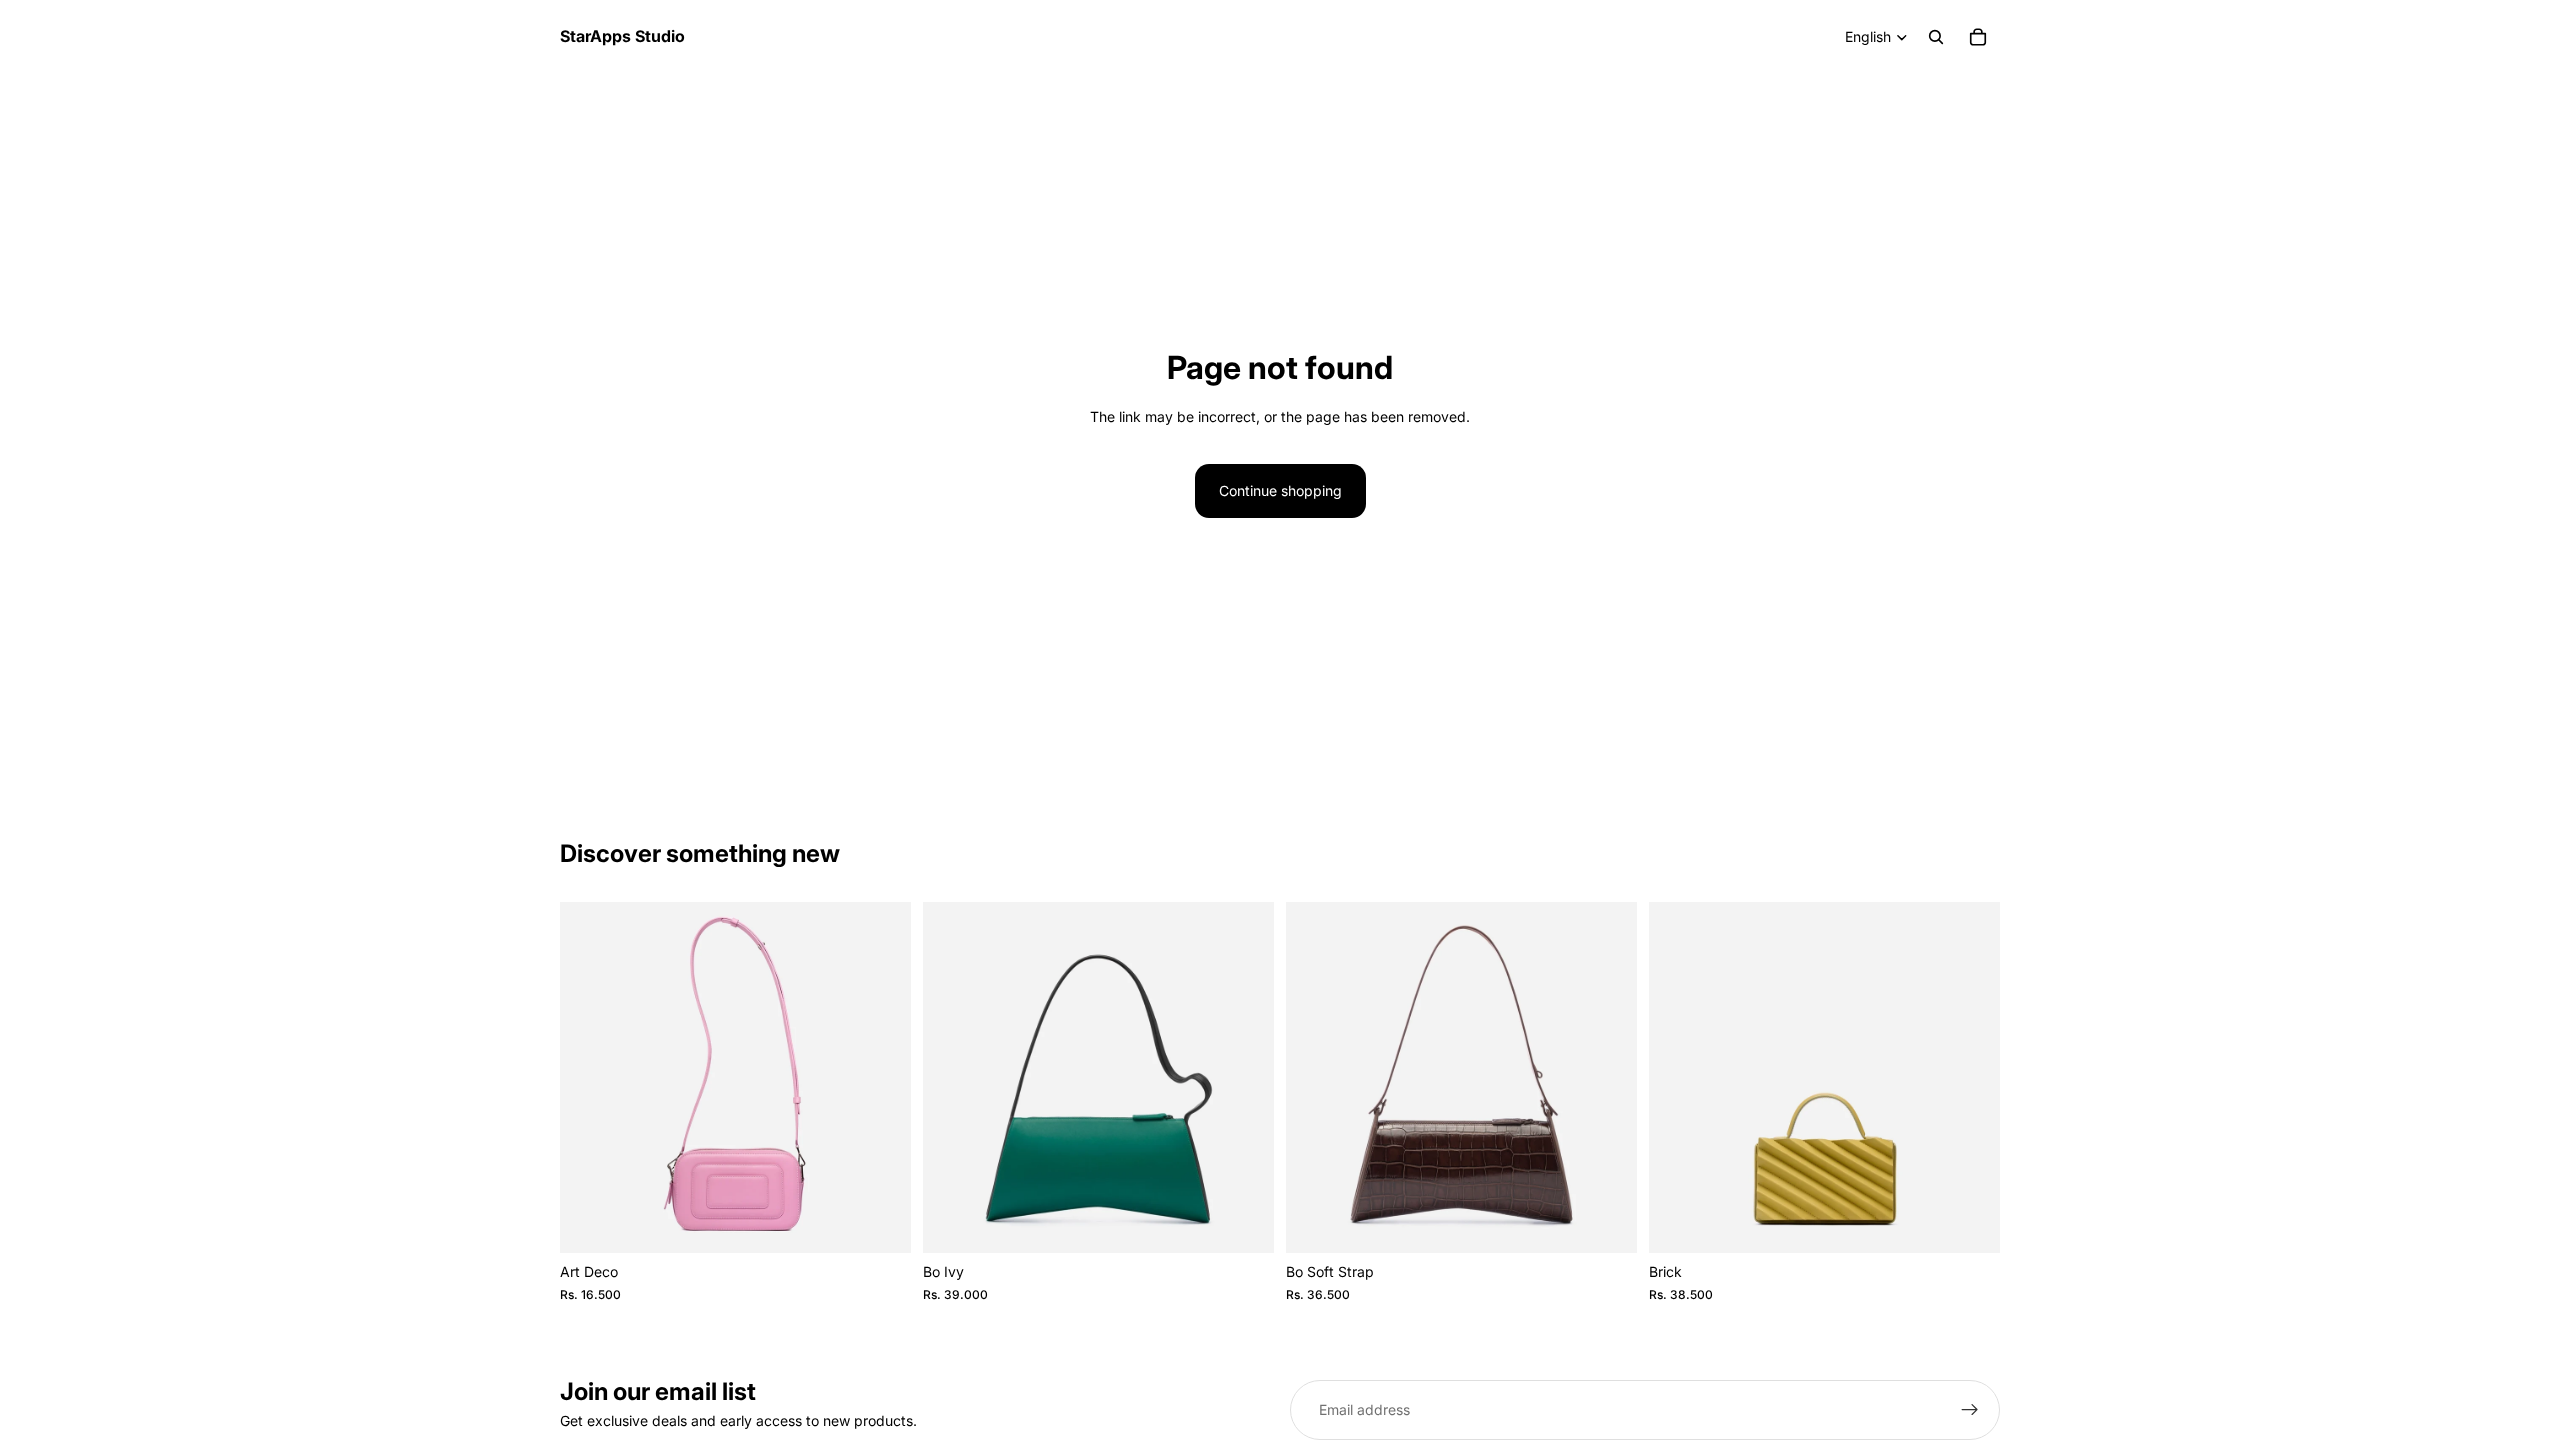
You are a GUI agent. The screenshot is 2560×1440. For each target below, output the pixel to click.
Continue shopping (1280, 490)
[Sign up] (1970, 1410)
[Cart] (1978, 37)
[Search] (1936, 37)
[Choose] (880, 1223)
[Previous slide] (590, 1078)
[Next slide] (881, 1078)
